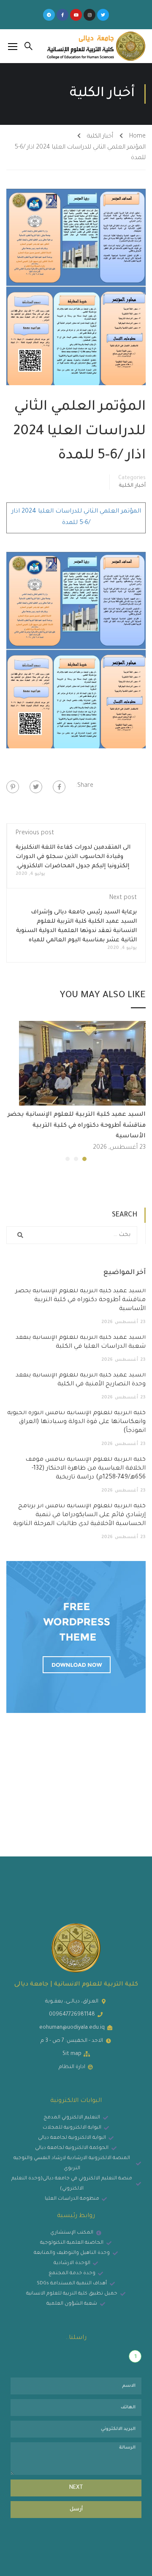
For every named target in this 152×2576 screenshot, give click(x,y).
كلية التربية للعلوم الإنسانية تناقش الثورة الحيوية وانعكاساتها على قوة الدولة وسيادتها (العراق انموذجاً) (76, 1422)
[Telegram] (49, 15)
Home (137, 137)
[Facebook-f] (62, 15)
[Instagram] (90, 15)
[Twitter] (103, 15)
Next (76, 2488)
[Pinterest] (13, 787)
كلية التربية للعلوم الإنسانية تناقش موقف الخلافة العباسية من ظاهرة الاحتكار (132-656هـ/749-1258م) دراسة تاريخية (85, 1469)
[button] (84, 1159)
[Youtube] (76, 15)
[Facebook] (59, 787)
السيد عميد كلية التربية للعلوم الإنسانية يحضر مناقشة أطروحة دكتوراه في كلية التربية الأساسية (77, 1126)
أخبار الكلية (100, 137)
